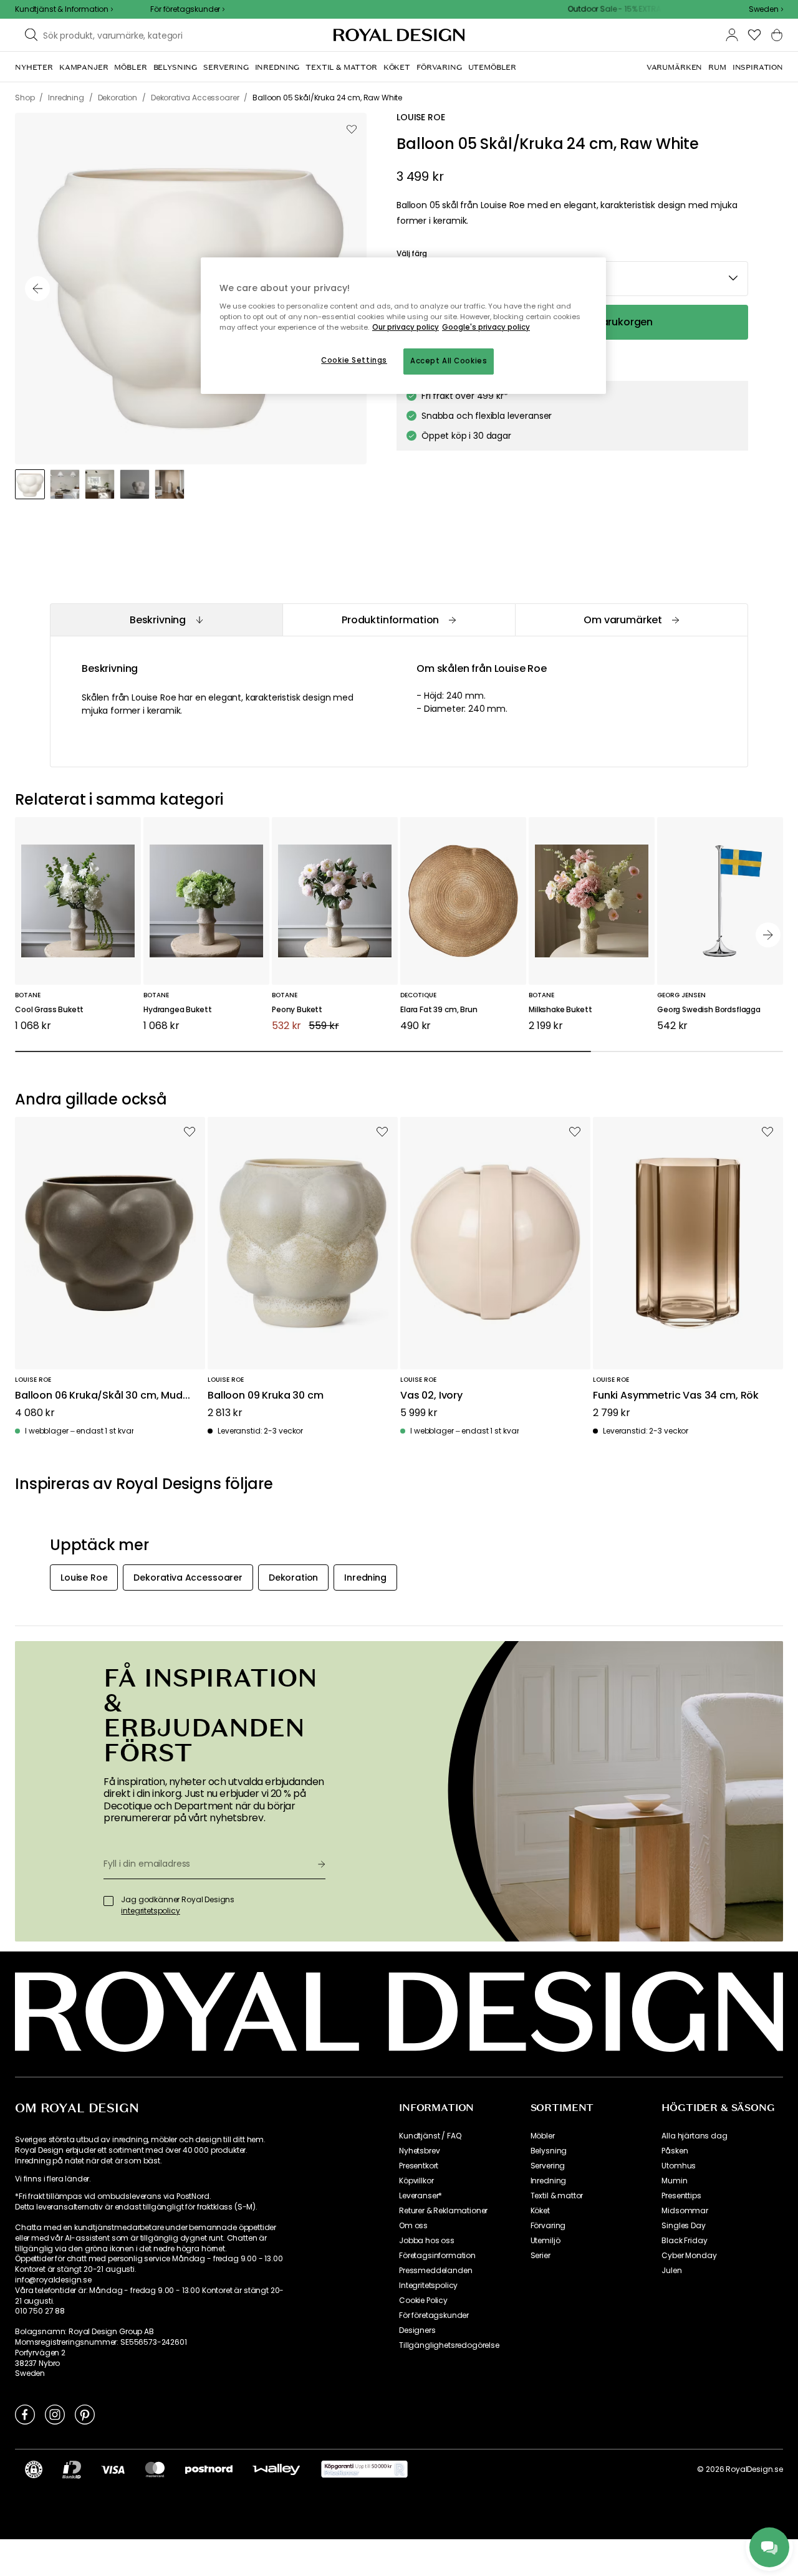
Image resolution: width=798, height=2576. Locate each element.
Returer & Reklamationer (443, 2211)
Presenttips (681, 2196)
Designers (417, 2330)
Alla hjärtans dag (694, 2136)
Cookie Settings (354, 360)
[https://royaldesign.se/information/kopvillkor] (364, 2469)
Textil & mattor (557, 2196)
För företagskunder (434, 2315)
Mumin (674, 2181)
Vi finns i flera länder (52, 2179)
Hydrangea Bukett (177, 1010)
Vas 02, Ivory (431, 1396)
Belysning (549, 2151)
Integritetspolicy (428, 2286)
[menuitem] (34, 67)
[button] (766, 9)
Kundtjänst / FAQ (430, 2136)
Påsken (675, 2151)
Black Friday (684, 2241)
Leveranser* (421, 2196)
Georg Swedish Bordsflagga (709, 1010)
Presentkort (419, 2166)
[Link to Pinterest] (85, 2414)
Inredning (549, 2181)
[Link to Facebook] (25, 2414)
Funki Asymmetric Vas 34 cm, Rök (676, 1396)
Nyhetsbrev (419, 2151)
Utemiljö (546, 2241)
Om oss (413, 2226)
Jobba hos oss (427, 2241)
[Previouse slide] (37, 289)
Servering (548, 2166)
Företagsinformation (437, 2256)
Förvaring (548, 2226)
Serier (541, 2256)
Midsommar (685, 2211)
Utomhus (679, 2166)
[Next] (768, 935)
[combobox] (766, 9)
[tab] (166, 620)
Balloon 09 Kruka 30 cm (265, 1396)
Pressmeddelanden (435, 2271)
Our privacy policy (406, 327)
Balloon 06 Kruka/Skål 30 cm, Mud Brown (99, 1396)
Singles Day (683, 2226)
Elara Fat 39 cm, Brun (439, 1010)
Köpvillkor (416, 2181)
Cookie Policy (423, 2301)
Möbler (543, 2136)
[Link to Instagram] (55, 2414)
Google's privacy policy (486, 327)
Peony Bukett (297, 1010)
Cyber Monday (689, 2256)
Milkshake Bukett (560, 1010)
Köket (540, 2211)
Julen (671, 2271)
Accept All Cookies (449, 361)
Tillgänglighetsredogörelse (449, 2345)
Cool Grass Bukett (49, 1010)
